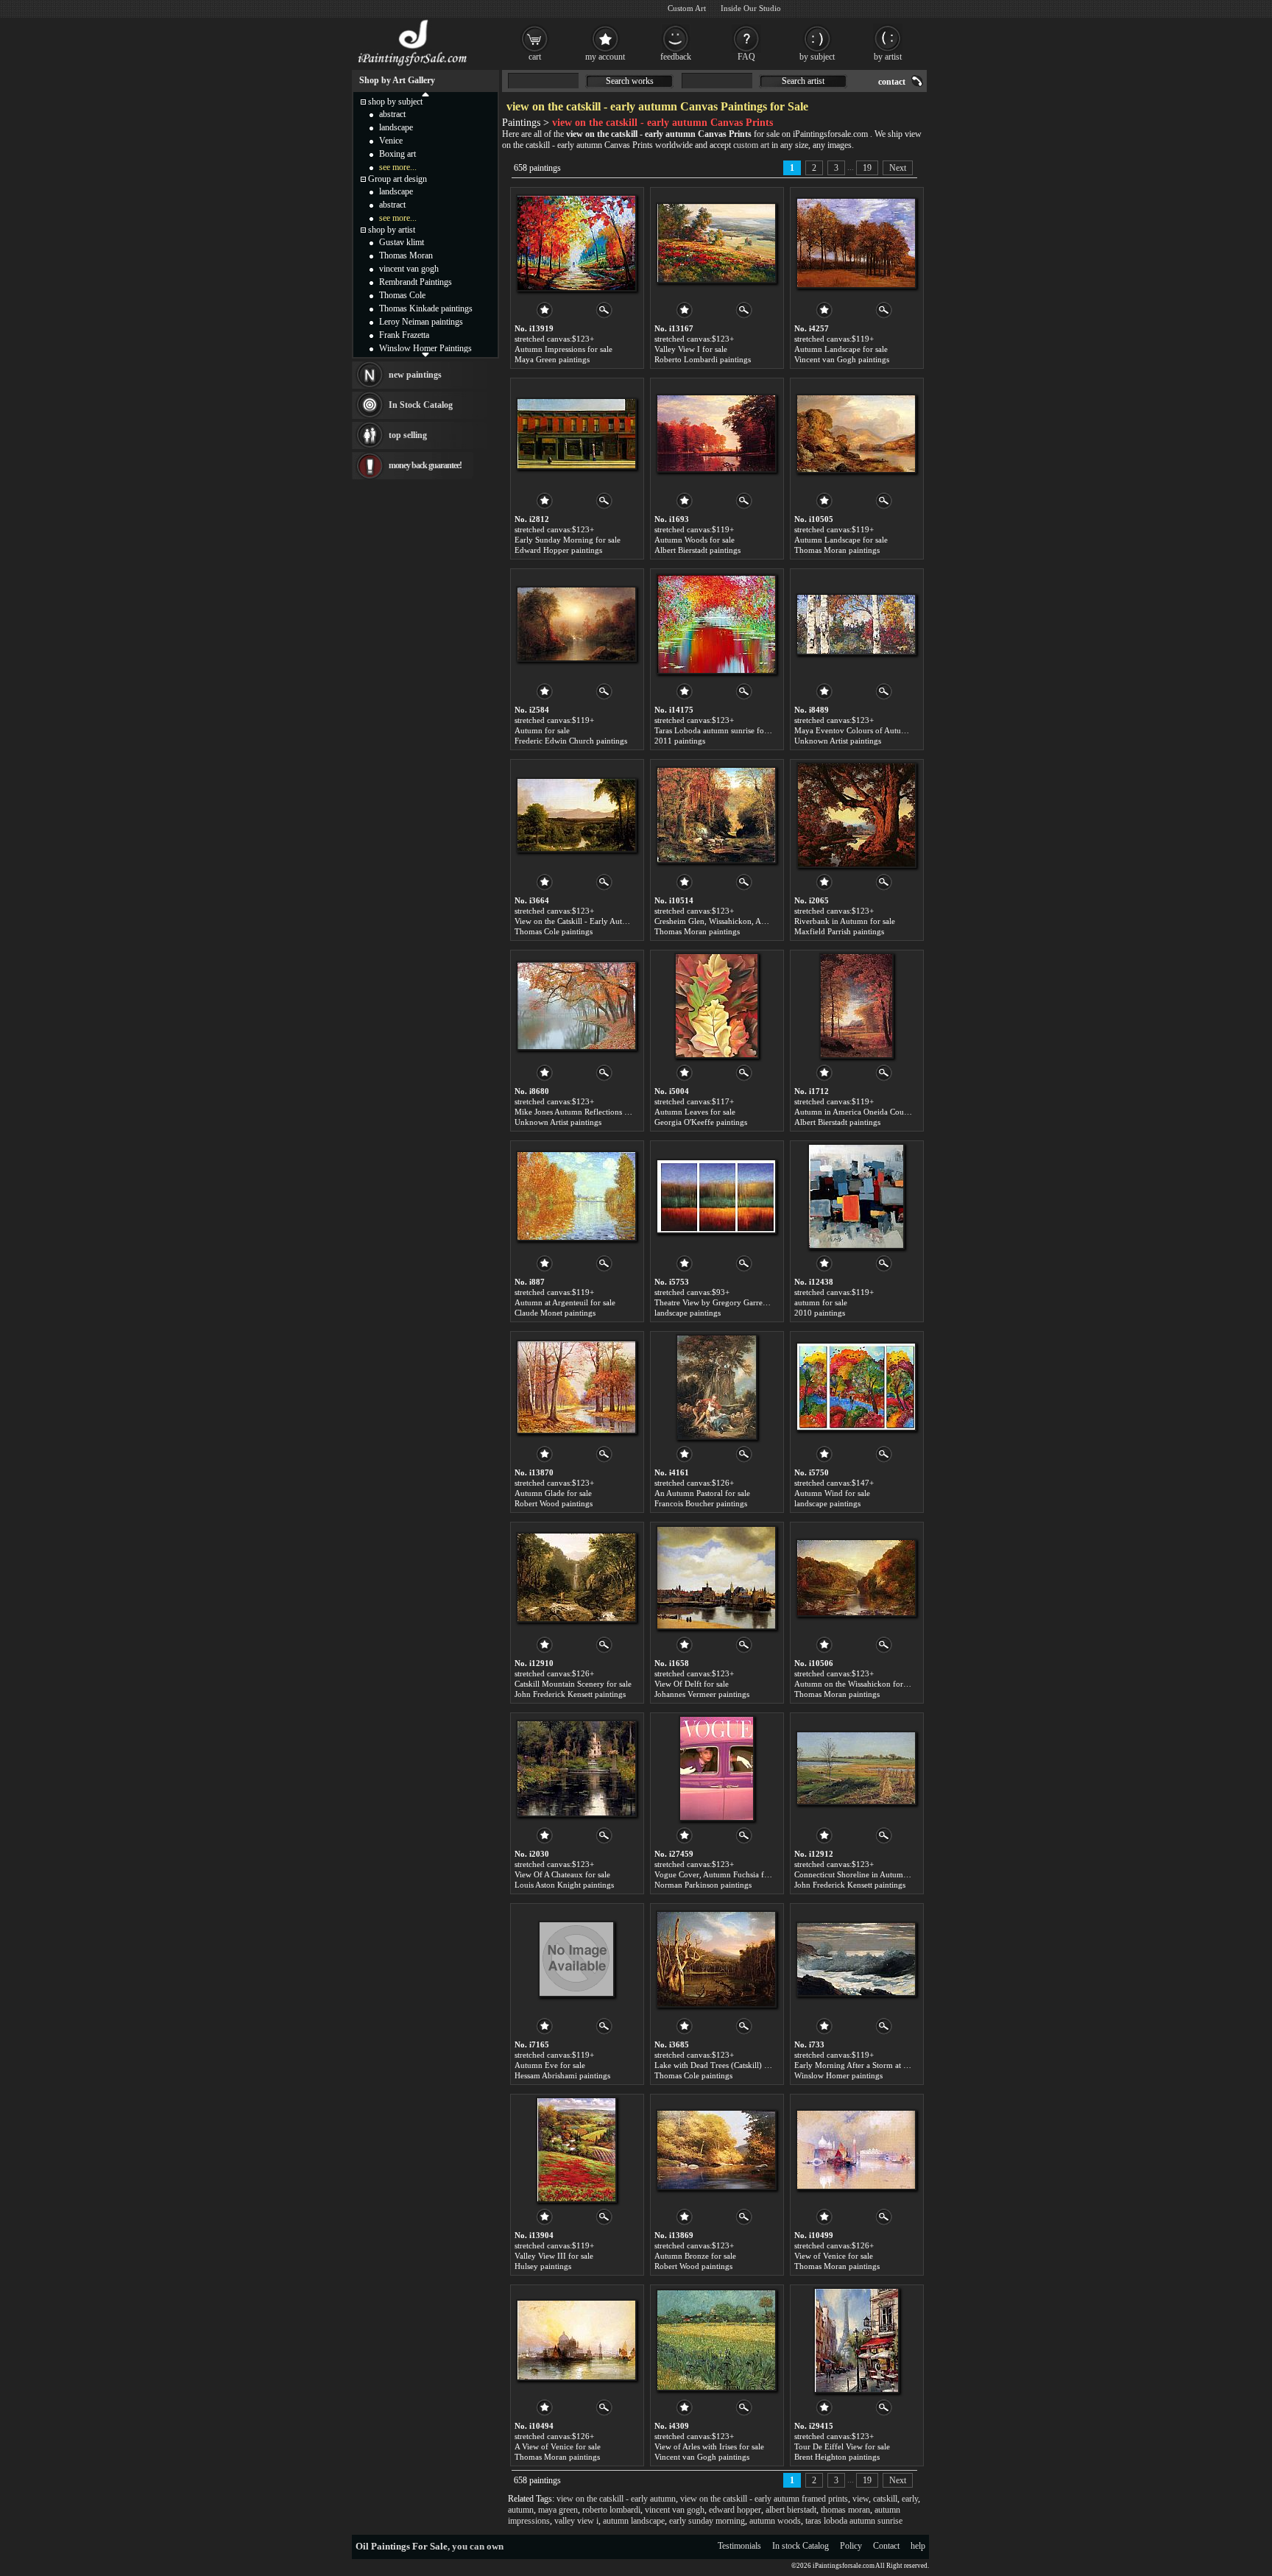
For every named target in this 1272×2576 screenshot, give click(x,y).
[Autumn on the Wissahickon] (856, 1578)
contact (892, 82)
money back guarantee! (425, 465)
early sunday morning (707, 2521)
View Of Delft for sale (692, 1684)
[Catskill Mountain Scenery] (576, 1578)
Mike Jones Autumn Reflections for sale (582, 1112)
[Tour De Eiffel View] (856, 2340)
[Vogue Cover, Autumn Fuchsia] (717, 1768)
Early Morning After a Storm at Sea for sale (868, 2065)
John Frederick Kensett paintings (570, 1694)
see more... (398, 167)
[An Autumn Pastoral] (717, 1387)
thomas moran (845, 2510)
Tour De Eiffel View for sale (842, 2446)
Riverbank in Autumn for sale (845, 921)
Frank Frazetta (404, 335)
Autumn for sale (542, 730)
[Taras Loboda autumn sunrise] (716, 624)
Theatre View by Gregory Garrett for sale (724, 1302)
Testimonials (739, 2546)
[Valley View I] (716, 243)
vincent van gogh (675, 2510)
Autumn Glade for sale (553, 1493)
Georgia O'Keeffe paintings (701, 1122)
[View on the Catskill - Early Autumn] (576, 815)
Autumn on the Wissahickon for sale (856, 1684)
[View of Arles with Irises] (716, 2340)
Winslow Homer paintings (838, 2075)
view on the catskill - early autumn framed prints (764, 2499)
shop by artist (392, 230)
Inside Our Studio (751, 8)
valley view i (576, 2521)
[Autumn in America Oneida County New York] (856, 1006)
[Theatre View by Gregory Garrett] (716, 1196)
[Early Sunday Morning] (576, 434)
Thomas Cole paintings (554, 931)
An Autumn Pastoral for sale (702, 1493)
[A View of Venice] (576, 2340)
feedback (676, 57)
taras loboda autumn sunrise (854, 2521)
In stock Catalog (801, 2546)
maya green (558, 2510)
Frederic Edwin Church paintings (571, 741)
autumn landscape (634, 2521)
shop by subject (395, 102)
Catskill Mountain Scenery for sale (573, 1684)
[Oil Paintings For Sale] (413, 66)
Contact (886, 2546)
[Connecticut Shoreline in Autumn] (856, 1768)
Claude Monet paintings (555, 1313)
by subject (817, 57)
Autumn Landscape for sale (841, 349)
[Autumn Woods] (716, 434)
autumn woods (775, 2521)
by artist (888, 57)
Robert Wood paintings (554, 1503)
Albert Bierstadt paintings (697, 550)
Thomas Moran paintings (837, 550)
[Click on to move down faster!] (425, 354)
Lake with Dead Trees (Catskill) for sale (722, 2065)
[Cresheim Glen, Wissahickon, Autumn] (716, 815)
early (910, 2499)
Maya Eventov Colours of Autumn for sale (867, 730)
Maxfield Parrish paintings (839, 931)
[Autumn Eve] (576, 1959)
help (918, 2546)
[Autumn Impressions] (576, 243)
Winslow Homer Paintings (425, 348)
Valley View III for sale (554, 2256)
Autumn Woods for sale (695, 540)
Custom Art (687, 8)
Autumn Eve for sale (550, 2065)
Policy (851, 2546)
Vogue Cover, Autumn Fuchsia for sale (720, 1874)
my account (605, 57)
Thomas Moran (406, 255)
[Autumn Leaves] (717, 1006)
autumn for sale (821, 1302)
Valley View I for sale (691, 349)
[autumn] (856, 1196)
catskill (885, 2499)
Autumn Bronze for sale (695, 2256)
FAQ (746, 57)
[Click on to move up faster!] (425, 93)
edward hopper (735, 2510)
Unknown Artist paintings (838, 741)
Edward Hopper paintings (558, 550)
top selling (408, 435)
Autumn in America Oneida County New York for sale (887, 1112)
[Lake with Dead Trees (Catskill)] (716, 1959)
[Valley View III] (576, 2150)
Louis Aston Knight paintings (564, 1885)
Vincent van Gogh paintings (842, 359)
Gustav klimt (402, 242)
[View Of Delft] (716, 1578)
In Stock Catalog (421, 405)
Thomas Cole (402, 295)
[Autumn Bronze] (716, 2150)
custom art (751, 145)
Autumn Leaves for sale (695, 1112)
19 (867, 168)
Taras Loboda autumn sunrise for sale (718, 730)
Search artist (803, 81)
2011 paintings (680, 741)
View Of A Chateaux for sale (562, 1874)
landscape (396, 127)
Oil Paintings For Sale (402, 2546)
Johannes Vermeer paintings (702, 1694)
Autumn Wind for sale (832, 1493)
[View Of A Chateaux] (576, 1768)
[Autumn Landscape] (856, 243)
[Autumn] (576, 624)
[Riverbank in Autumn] (856, 815)
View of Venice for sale (834, 2256)
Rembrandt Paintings (416, 282)
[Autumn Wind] (856, 1387)
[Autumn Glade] (576, 1387)
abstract (392, 114)
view (861, 2499)
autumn (521, 2510)
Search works (630, 81)
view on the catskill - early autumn (616, 2499)
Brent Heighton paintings (837, 2457)
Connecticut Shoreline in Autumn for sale (865, 1874)
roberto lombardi (611, 2510)
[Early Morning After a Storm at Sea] (856, 1959)
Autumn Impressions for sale (563, 349)
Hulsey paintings (543, 2266)
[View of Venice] (856, 2150)
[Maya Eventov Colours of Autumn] (856, 624)
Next (898, 168)
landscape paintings (688, 1313)
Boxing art (397, 154)
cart (535, 57)
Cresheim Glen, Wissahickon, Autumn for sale (732, 921)
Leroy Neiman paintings (421, 322)
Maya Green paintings (552, 359)
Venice (391, 141)
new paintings (415, 375)
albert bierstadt (791, 2510)
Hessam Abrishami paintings (562, 2075)
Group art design (397, 179)
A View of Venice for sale (558, 2446)
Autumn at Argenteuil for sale (565, 1302)
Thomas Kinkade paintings (426, 308)
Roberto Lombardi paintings (703, 359)
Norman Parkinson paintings (703, 1885)
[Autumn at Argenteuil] (576, 1196)
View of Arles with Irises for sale (709, 2446)
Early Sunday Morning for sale (568, 540)
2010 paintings (820, 1313)
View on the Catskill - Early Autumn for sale (590, 921)
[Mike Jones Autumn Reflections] (576, 1006)
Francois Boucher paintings (701, 1503)
